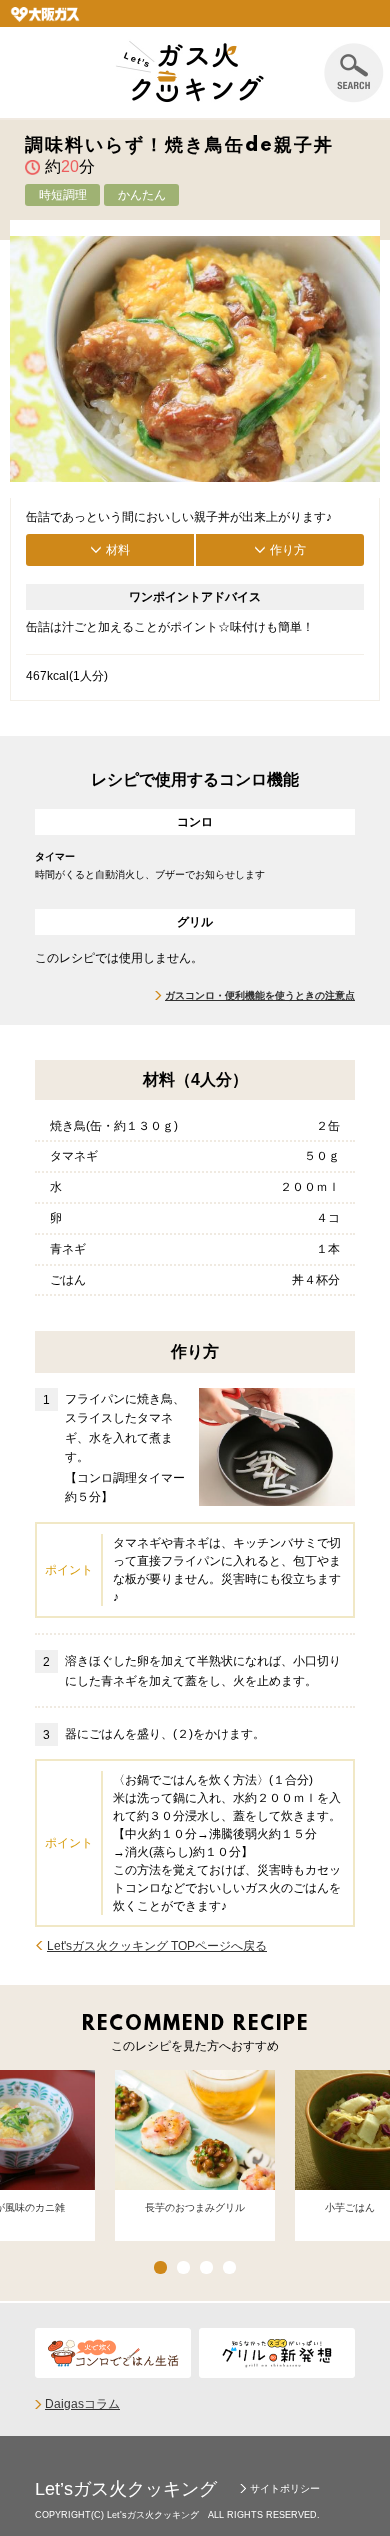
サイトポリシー (285, 2488)
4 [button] (229, 2267)
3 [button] (206, 2267)
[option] (195, 2156)
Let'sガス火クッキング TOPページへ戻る (157, 1946)
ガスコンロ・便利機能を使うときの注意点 (260, 995)
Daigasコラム (82, 2404)
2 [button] (183, 2267)
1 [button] (160, 2267)
